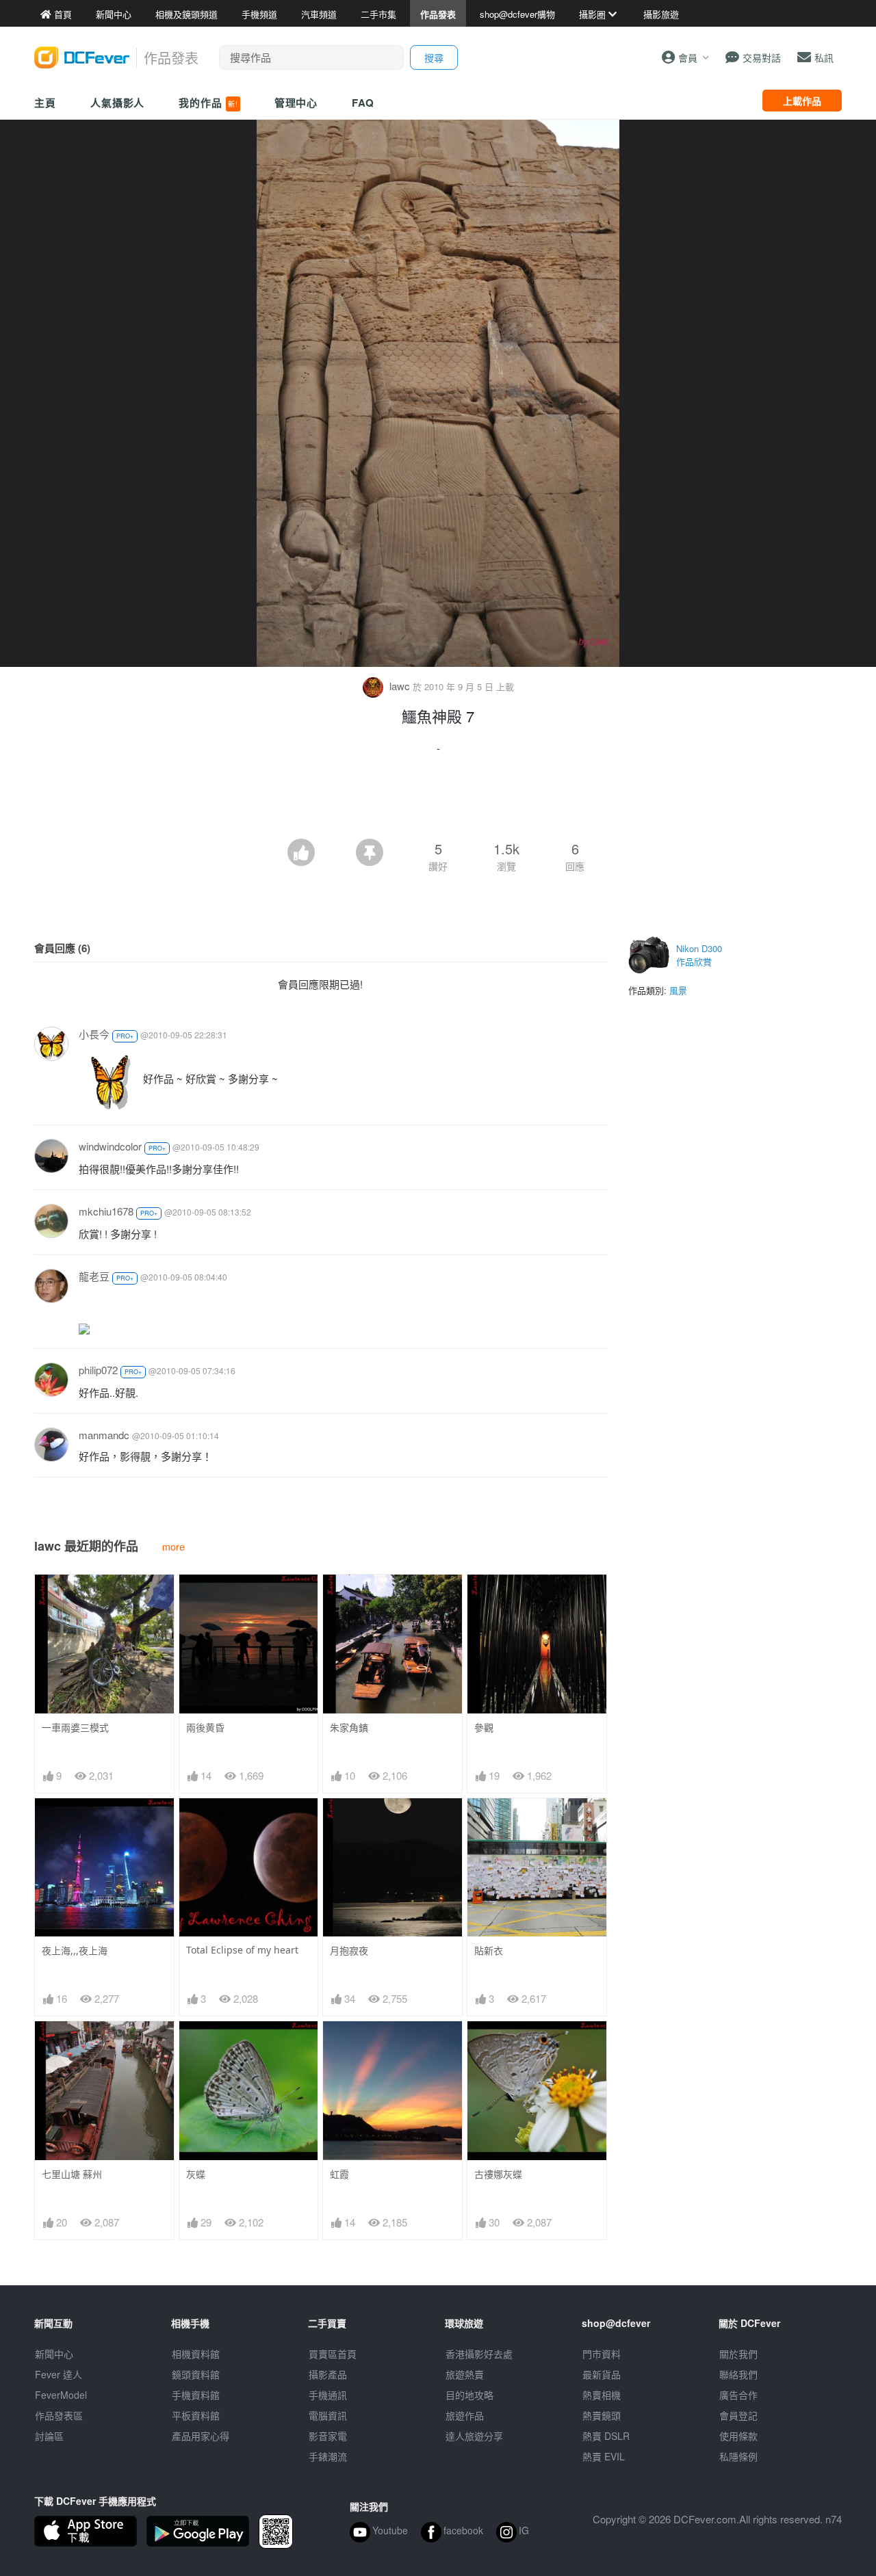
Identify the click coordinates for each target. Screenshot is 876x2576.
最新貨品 (602, 2374)
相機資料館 (196, 2354)
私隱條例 (738, 2456)
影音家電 (328, 2436)
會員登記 (738, 2415)
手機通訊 (328, 2395)
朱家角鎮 (349, 1727)
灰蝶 (196, 2174)
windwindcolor (110, 1146)
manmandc (104, 1435)
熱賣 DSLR (606, 2436)
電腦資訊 (328, 2415)
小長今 (94, 1034)
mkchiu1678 (106, 1211)
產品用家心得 (201, 2436)
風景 (678, 990)
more (173, 1546)
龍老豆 (94, 1276)
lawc (400, 686)
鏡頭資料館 (196, 2374)
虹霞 (339, 2174)
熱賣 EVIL (604, 2456)
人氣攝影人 (118, 103)
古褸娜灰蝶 (498, 2174)
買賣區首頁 (333, 2354)
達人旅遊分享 (474, 2436)
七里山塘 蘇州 (72, 2174)
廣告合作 (738, 2395)
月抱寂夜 (349, 1950)
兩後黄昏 (205, 1727)
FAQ (363, 103)
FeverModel (61, 2395)
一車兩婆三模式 (75, 1727)
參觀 (484, 1727)
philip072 (98, 1370)
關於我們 (738, 2354)
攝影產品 (328, 2374)
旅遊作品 (465, 2415)
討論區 (49, 2436)
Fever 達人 (59, 2374)
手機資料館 (196, 2395)
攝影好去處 (479, 2354)
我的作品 (208, 103)
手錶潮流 (328, 2456)
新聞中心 (54, 2354)
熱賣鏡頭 (602, 2415)
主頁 (45, 103)
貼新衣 (489, 1950)
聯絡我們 (738, 2374)
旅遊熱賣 (465, 2374)
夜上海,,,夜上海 (75, 1950)
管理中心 (296, 103)
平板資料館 (196, 2415)
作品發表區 (59, 2415)
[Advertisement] (438, 801)
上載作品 (802, 101)
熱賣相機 (602, 2395)
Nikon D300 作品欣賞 (699, 955)
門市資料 (602, 2354)
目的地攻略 (469, 2395)
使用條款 (738, 2436)
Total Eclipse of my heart (242, 1950)
